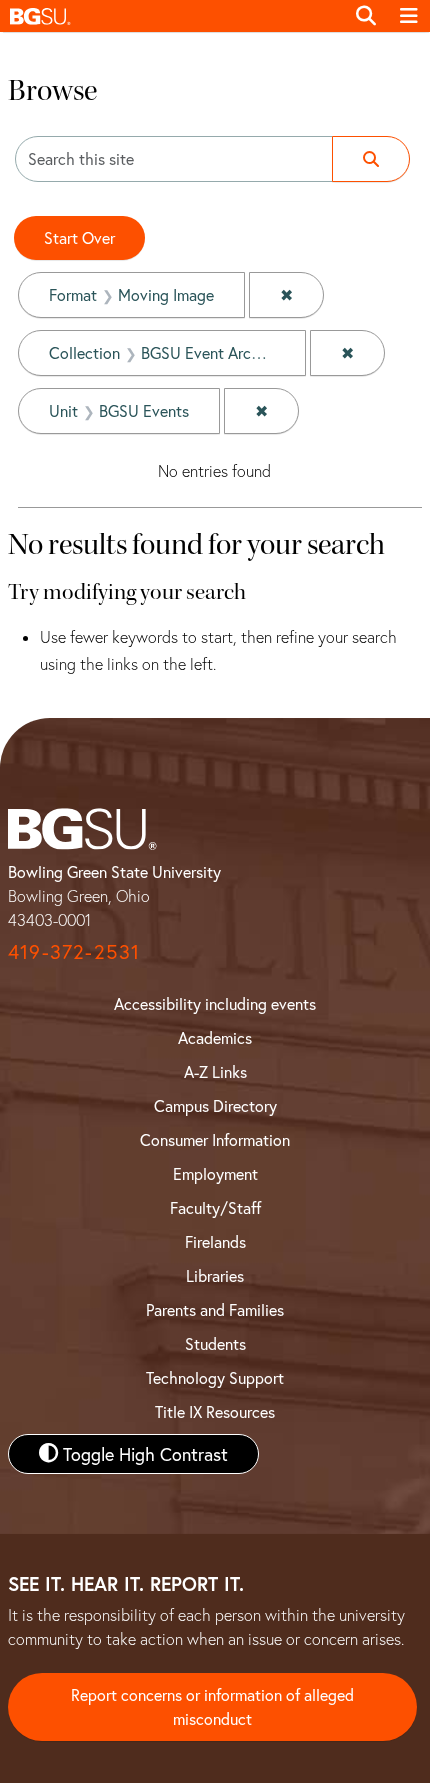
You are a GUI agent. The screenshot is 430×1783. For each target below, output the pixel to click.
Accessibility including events (215, 1003)
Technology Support (215, 1377)
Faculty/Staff (215, 1207)
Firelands (215, 1241)
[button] (172, 16)
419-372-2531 (74, 951)
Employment (215, 1173)
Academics (215, 1037)
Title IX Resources (215, 1411)
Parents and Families (215, 1309)
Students (215, 1343)
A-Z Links (215, 1071)
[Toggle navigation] (409, 16)
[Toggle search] (366, 16)
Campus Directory (215, 1105)
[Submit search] (371, 159)
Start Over (79, 237)
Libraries (215, 1275)
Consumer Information (215, 1139)
